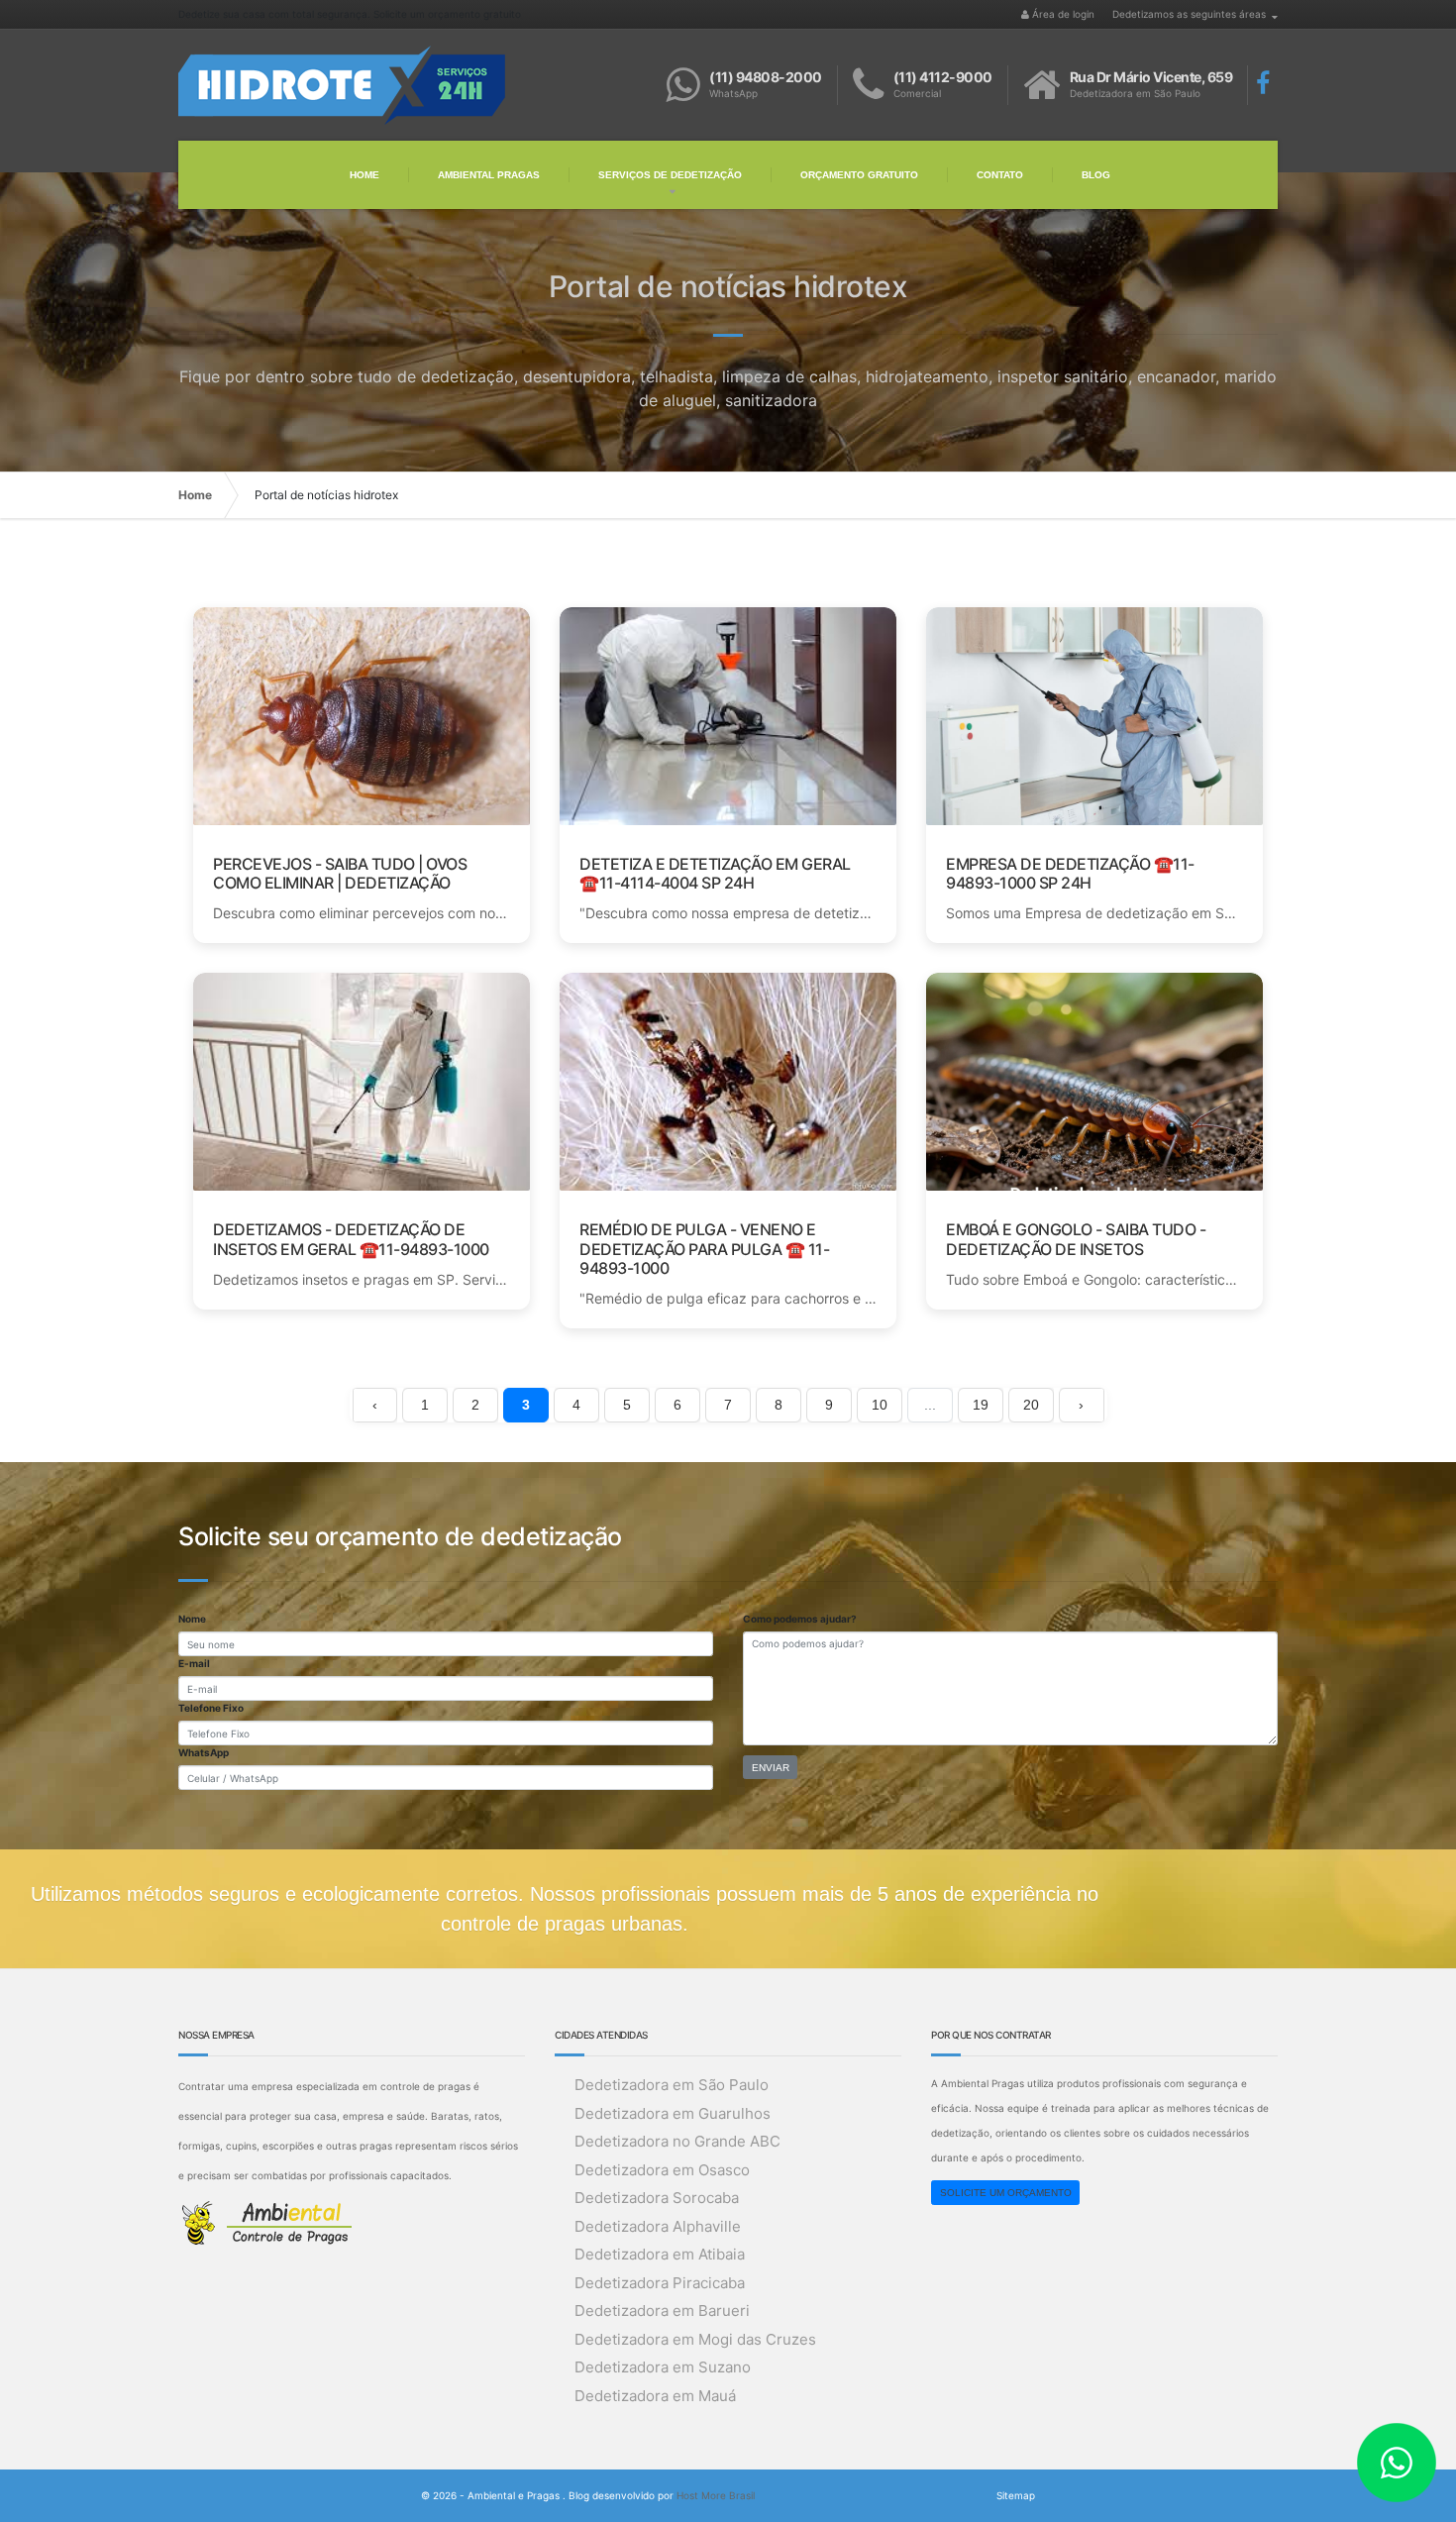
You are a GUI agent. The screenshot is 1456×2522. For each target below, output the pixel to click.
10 (880, 1405)
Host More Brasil (716, 2495)
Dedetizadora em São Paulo (672, 2085)
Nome (192, 1619)
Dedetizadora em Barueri (662, 2311)
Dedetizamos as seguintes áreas (1189, 14)
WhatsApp (204, 1752)
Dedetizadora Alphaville (658, 2226)
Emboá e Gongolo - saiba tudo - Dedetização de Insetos (1076, 1239)
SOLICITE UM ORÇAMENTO (1006, 2193)
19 (981, 1405)
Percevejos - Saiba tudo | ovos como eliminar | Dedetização (340, 873)
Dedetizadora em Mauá (655, 2396)
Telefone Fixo (211, 1708)
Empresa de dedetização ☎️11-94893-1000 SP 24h (1070, 873)
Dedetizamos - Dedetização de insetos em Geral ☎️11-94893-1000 (351, 1239)
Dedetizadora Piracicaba (660, 2283)
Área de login (1062, 14)
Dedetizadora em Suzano (663, 2367)
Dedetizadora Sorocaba (657, 2198)
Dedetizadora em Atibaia (660, 2254)
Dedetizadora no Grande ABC (677, 2141)
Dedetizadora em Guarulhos (673, 2113)
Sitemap (1016, 2495)
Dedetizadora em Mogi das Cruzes (695, 2339)
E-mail (194, 1663)
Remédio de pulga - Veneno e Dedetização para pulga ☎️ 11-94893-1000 (704, 1248)
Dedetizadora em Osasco (662, 2170)
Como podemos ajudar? (800, 1619)
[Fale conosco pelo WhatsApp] (1406, 2472)
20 (1031, 1405)
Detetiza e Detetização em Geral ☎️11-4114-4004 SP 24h (715, 873)
